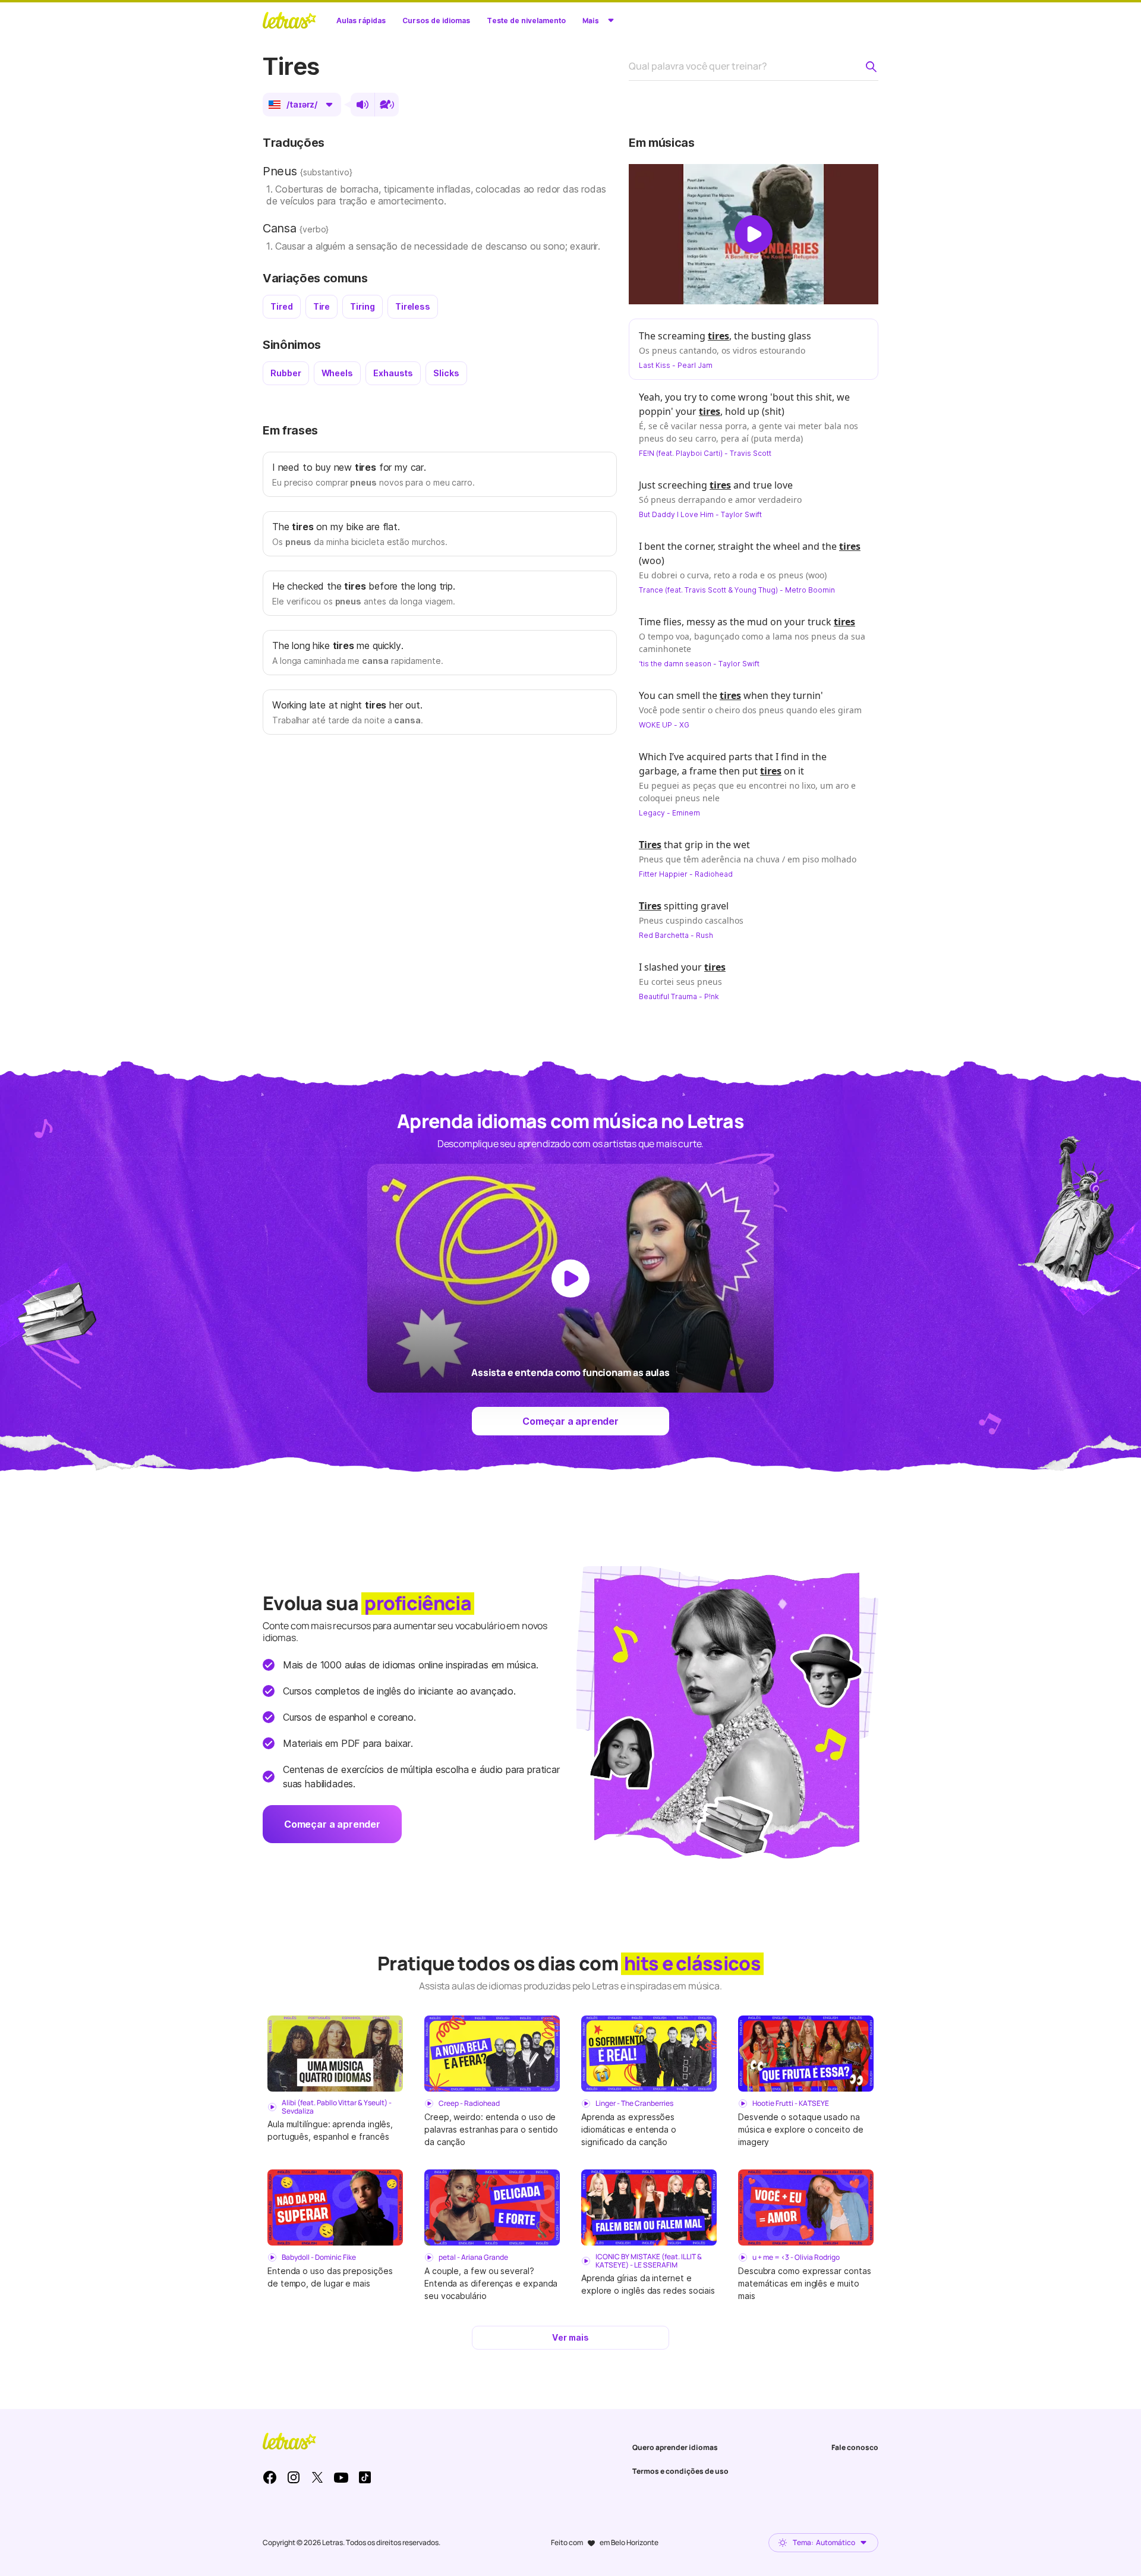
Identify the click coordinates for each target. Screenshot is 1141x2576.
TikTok (365, 2477)
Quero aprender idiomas (675, 2447)
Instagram (294, 2477)
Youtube (341, 2477)
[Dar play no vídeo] (754, 234)
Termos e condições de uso (680, 2471)
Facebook (270, 2477)
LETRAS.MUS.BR (289, 20)
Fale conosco (855, 2447)
